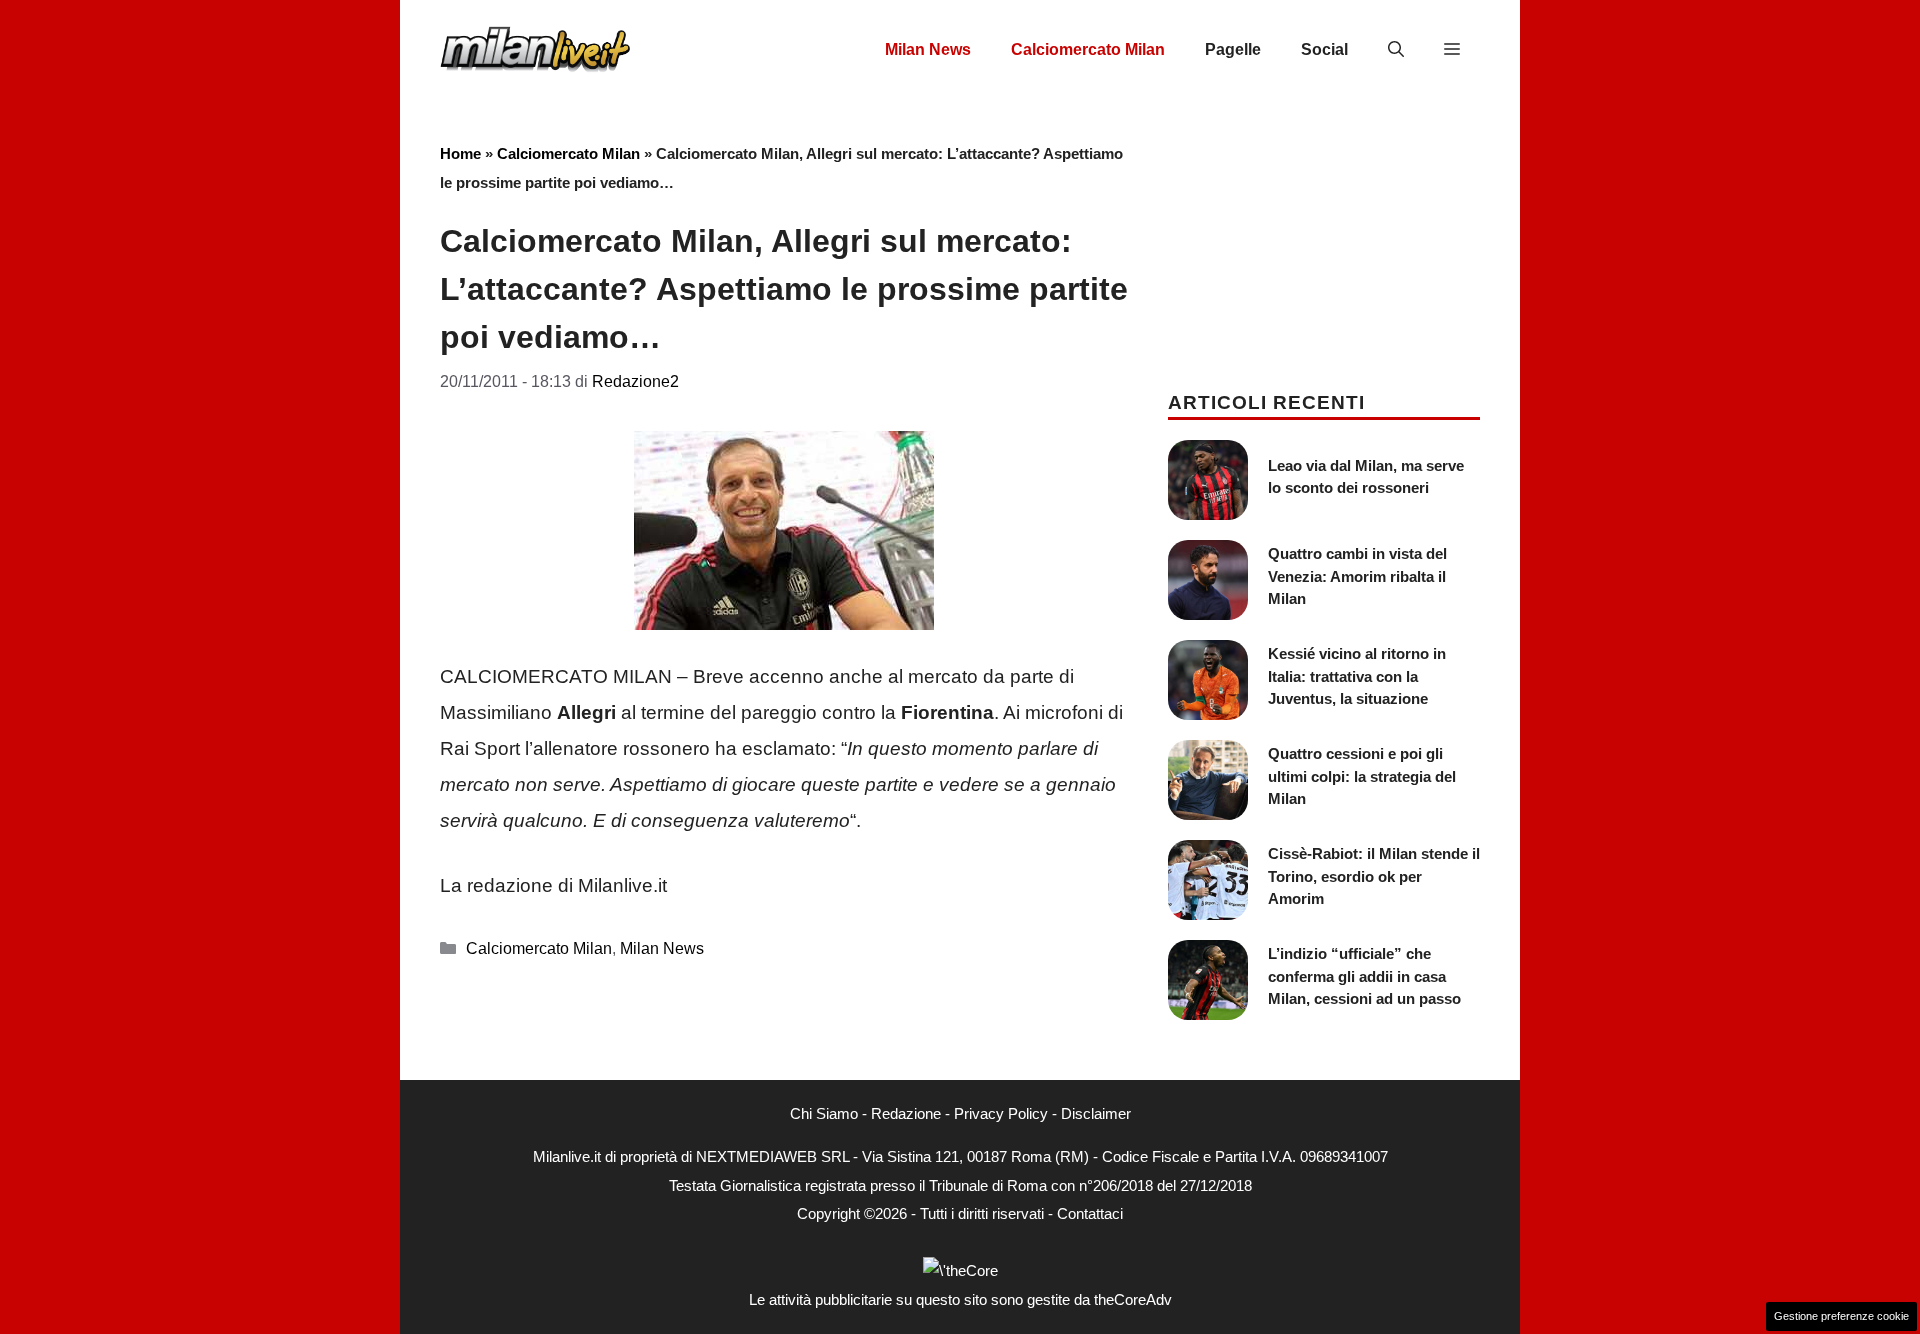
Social (1324, 49)
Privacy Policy (1001, 1113)
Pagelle (1233, 49)
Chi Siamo (824, 1113)
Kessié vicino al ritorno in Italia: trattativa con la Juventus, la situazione (1357, 676)
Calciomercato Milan (1088, 49)
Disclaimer (1096, 1113)
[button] (1396, 50)
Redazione (906, 1113)
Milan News (928, 49)
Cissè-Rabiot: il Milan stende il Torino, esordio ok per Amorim (1374, 876)
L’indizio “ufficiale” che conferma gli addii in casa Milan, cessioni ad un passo (1364, 976)
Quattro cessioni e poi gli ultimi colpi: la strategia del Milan (1362, 776)
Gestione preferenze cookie (1841, 1316)
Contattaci (1090, 1213)
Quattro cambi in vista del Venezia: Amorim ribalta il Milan (1357, 576)
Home (460, 153)
